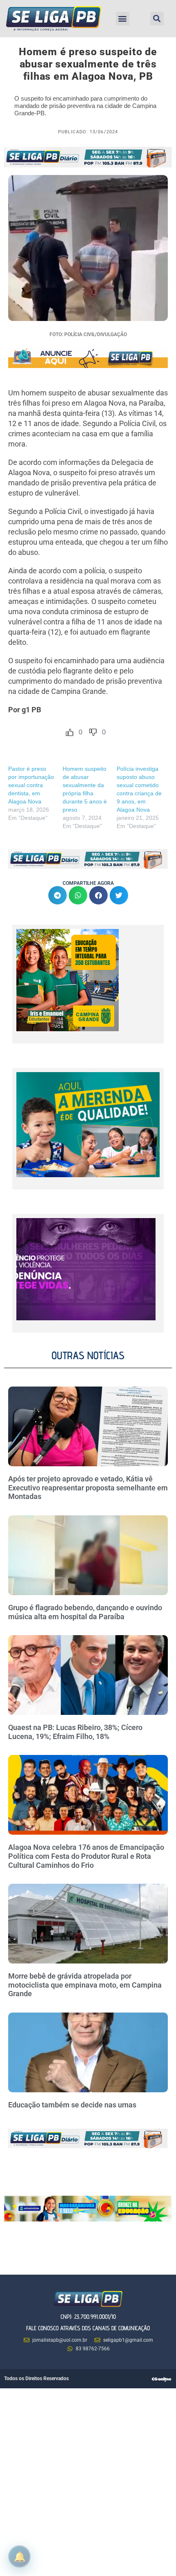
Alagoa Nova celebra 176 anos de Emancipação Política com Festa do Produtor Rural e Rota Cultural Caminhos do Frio (86, 1856)
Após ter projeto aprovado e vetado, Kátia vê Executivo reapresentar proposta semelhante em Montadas (88, 1488)
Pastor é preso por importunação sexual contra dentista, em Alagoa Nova (31, 785)
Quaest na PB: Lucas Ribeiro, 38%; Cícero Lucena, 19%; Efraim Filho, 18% (75, 1732)
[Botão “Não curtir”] (93, 732)
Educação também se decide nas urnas (72, 2105)
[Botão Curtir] (70, 732)
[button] (123, 19)
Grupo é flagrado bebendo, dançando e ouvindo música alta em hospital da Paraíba (85, 1612)
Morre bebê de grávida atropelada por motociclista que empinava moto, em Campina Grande (85, 1985)
